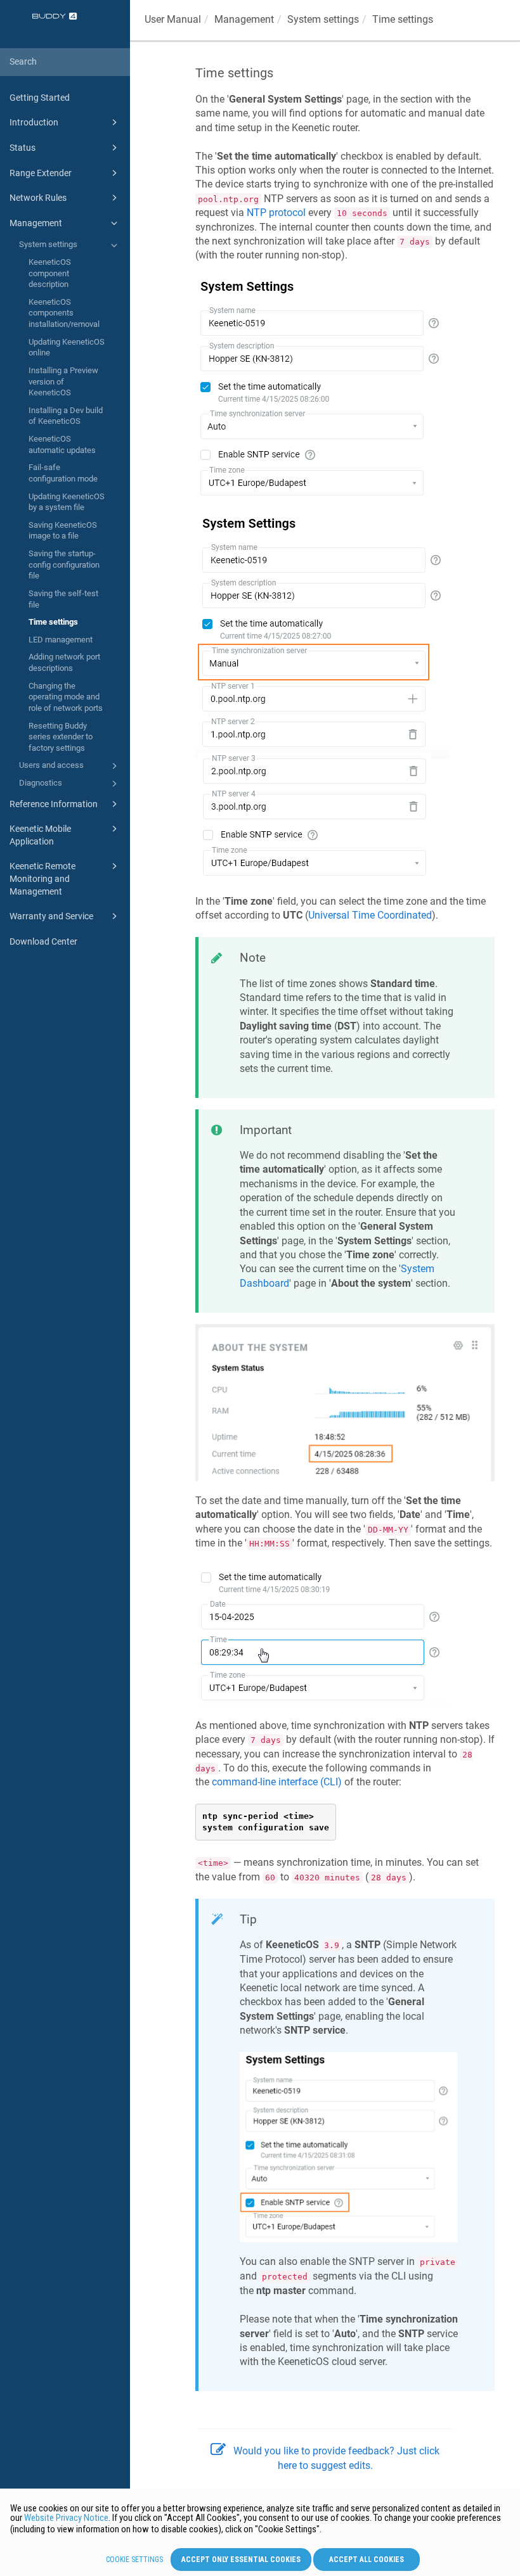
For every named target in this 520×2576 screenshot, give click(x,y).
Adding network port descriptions (64, 662)
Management (36, 223)
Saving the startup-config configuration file (64, 564)
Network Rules (38, 198)
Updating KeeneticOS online (67, 348)
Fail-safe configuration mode (63, 473)
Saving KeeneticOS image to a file (63, 531)
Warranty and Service (51, 916)
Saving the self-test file (63, 599)
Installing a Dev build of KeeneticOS (66, 416)
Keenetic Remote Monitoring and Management (42, 878)
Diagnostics (41, 783)
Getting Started (40, 98)
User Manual (173, 19)
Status (23, 148)
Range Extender (41, 173)
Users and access (51, 765)
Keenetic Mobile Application (40, 835)
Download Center (43, 941)
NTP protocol (276, 213)
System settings (48, 244)
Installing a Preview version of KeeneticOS (63, 381)
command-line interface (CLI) (277, 1782)
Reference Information (54, 804)
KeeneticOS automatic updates (62, 444)
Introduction (34, 122)
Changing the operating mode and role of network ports (66, 697)
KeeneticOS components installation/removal (64, 313)
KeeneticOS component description (50, 273)
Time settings (53, 622)
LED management (61, 640)
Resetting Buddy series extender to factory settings (61, 737)
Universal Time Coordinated (370, 915)
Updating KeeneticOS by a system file (67, 502)
